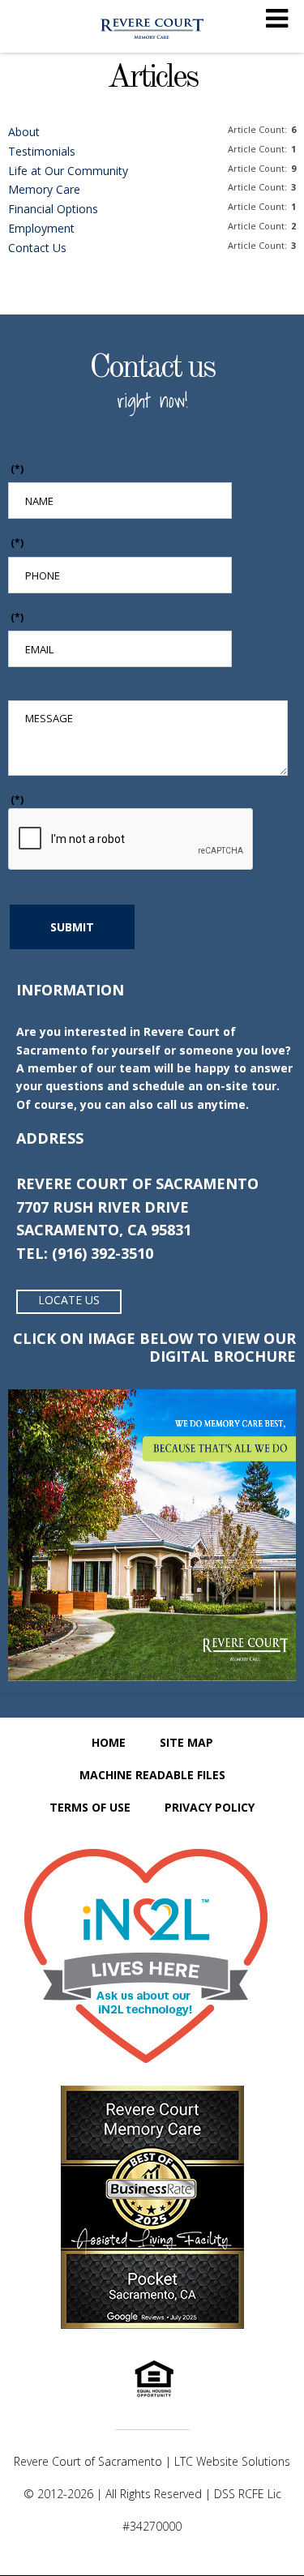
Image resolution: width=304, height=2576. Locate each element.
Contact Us (37, 248)
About (24, 132)
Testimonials (42, 151)
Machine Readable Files (152, 1775)
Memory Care (44, 189)
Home (109, 1742)
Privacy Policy (210, 1807)
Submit (72, 927)
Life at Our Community (68, 171)
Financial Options (53, 209)
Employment (41, 228)
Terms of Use (90, 1807)
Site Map (186, 1742)
